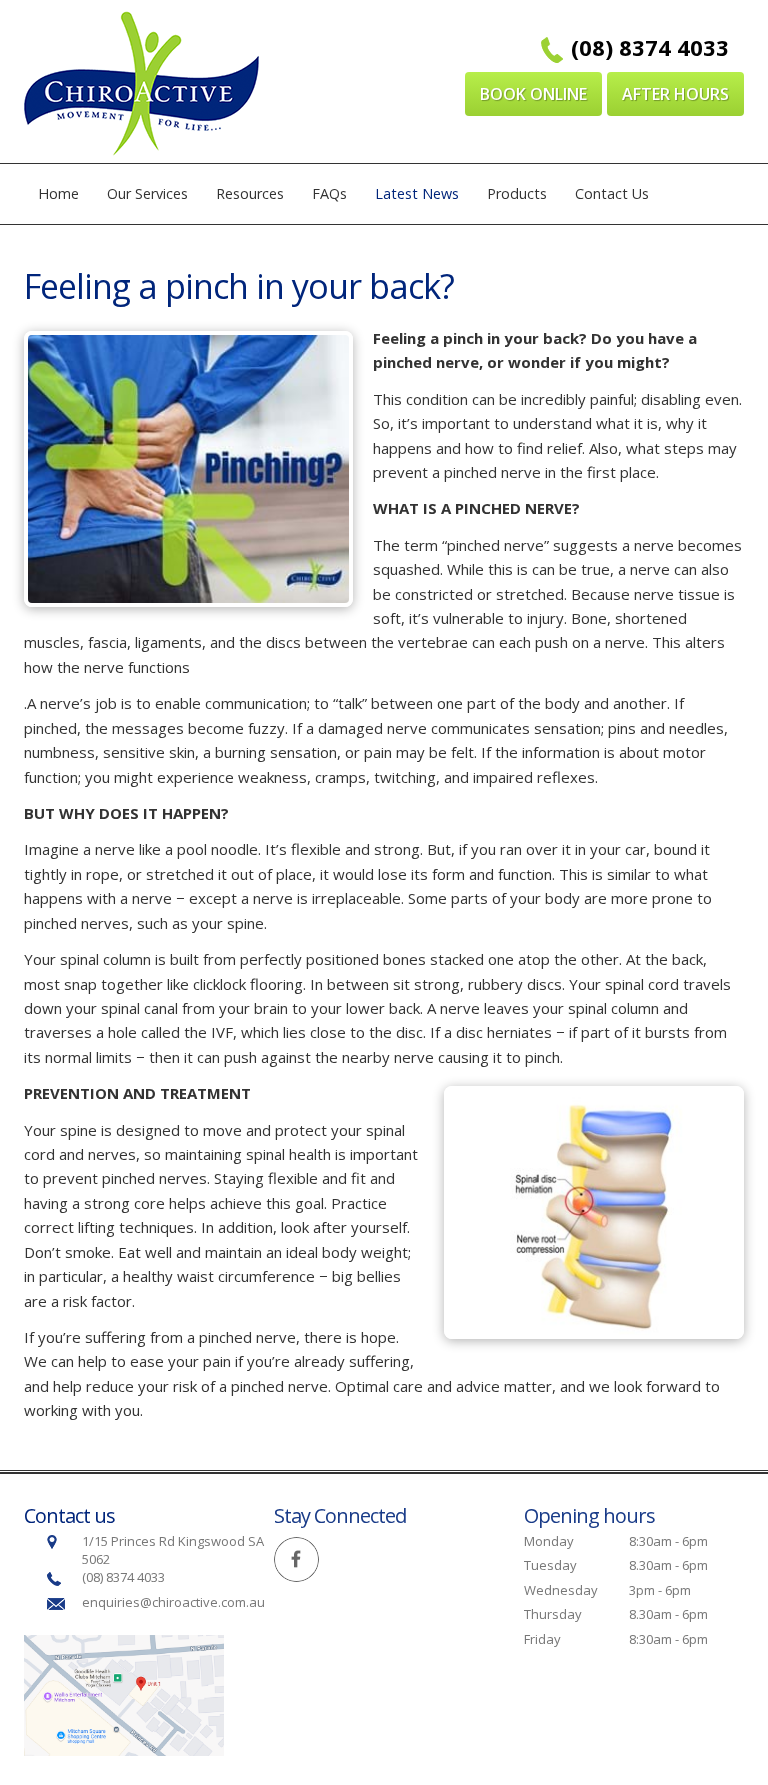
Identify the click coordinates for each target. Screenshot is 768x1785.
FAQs (329, 193)
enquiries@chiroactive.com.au (175, 1602)
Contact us (69, 1515)
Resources (250, 193)
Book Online (533, 94)
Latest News (417, 193)
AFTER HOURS (675, 94)
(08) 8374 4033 (650, 47)
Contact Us (612, 193)
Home (58, 193)
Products (517, 193)
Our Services (147, 193)
